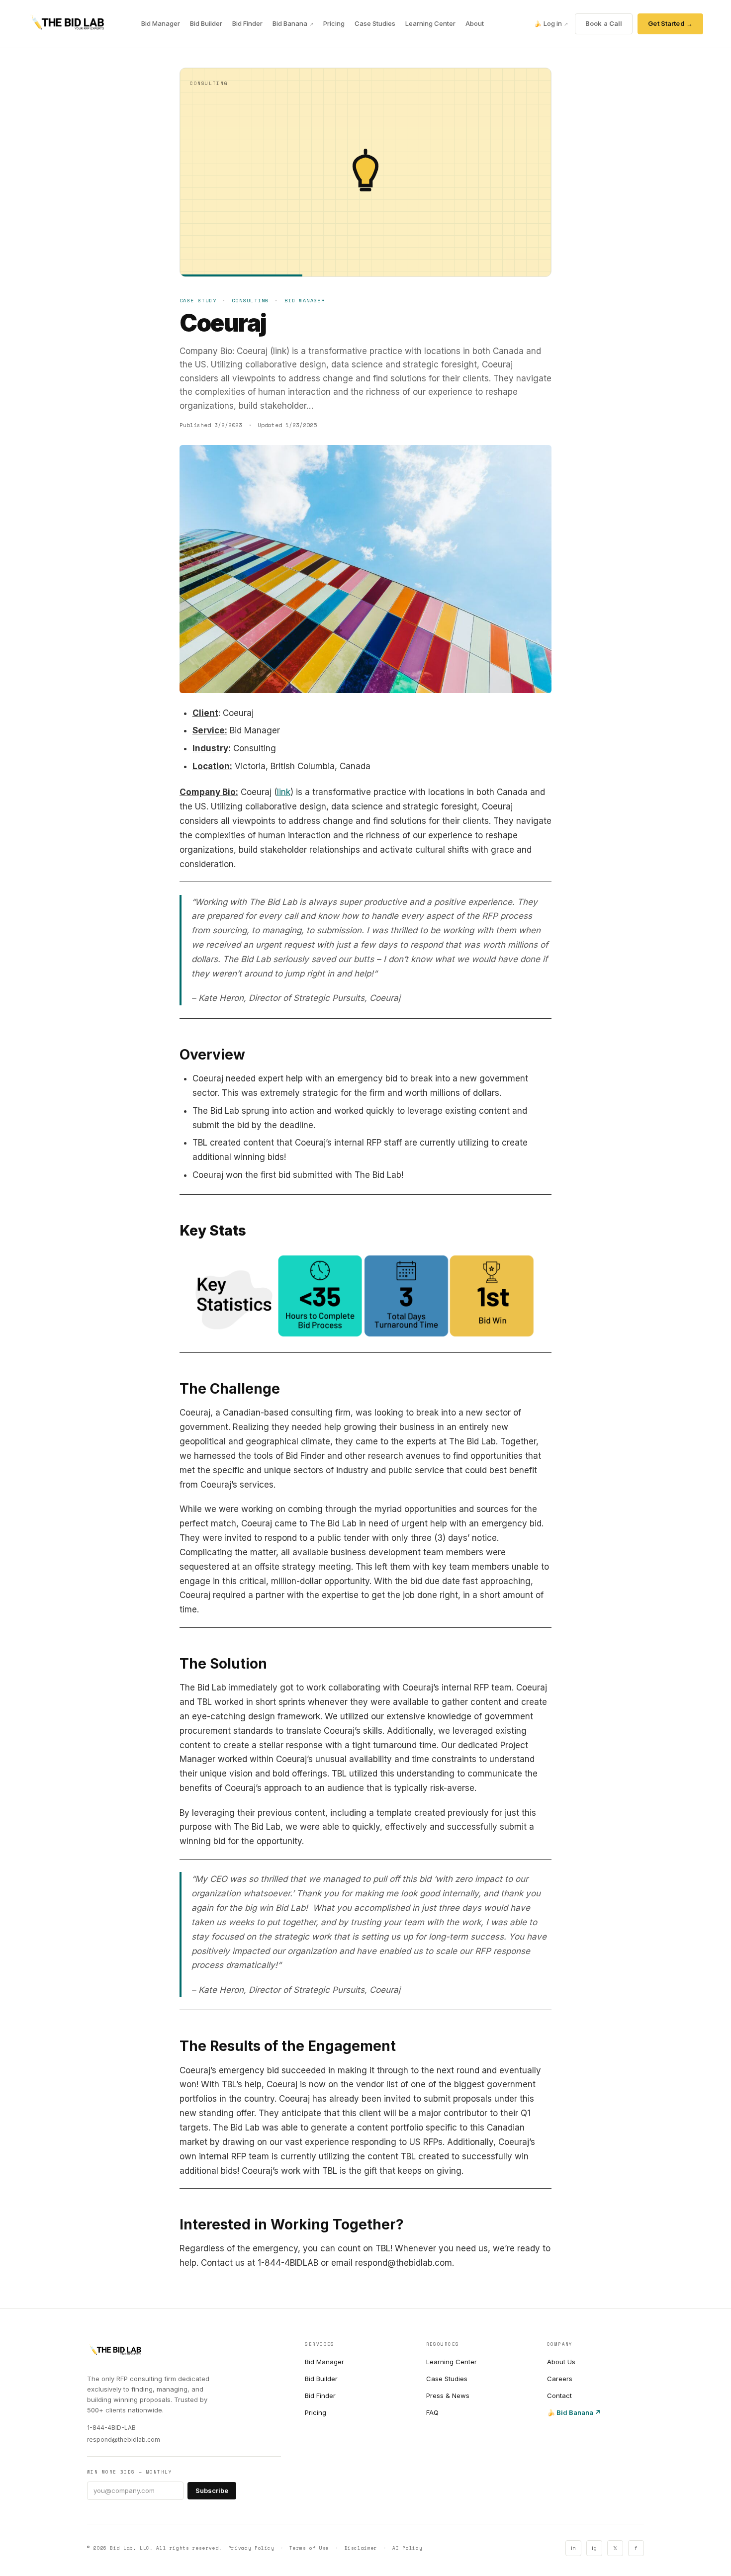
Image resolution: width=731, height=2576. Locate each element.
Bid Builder (206, 23)
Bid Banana (293, 23)
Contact (559, 2396)
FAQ (432, 2412)
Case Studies (375, 23)
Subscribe (212, 2490)
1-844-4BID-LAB (111, 2428)
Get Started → (670, 23)
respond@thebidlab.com (124, 2440)
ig (594, 2548)
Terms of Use (309, 2548)
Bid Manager (161, 23)
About (475, 23)
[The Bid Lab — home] (67, 24)
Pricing (334, 23)
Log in (551, 23)
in (573, 2548)
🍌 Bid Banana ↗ (574, 2412)
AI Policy (407, 2548)
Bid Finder (247, 23)
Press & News (448, 2396)
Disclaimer (361, 2548)
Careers (560, 2379)
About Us (561, 2362)
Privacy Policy (251, 2548)
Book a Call (604, 23)
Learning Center (430, 23)
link (284, 792)
